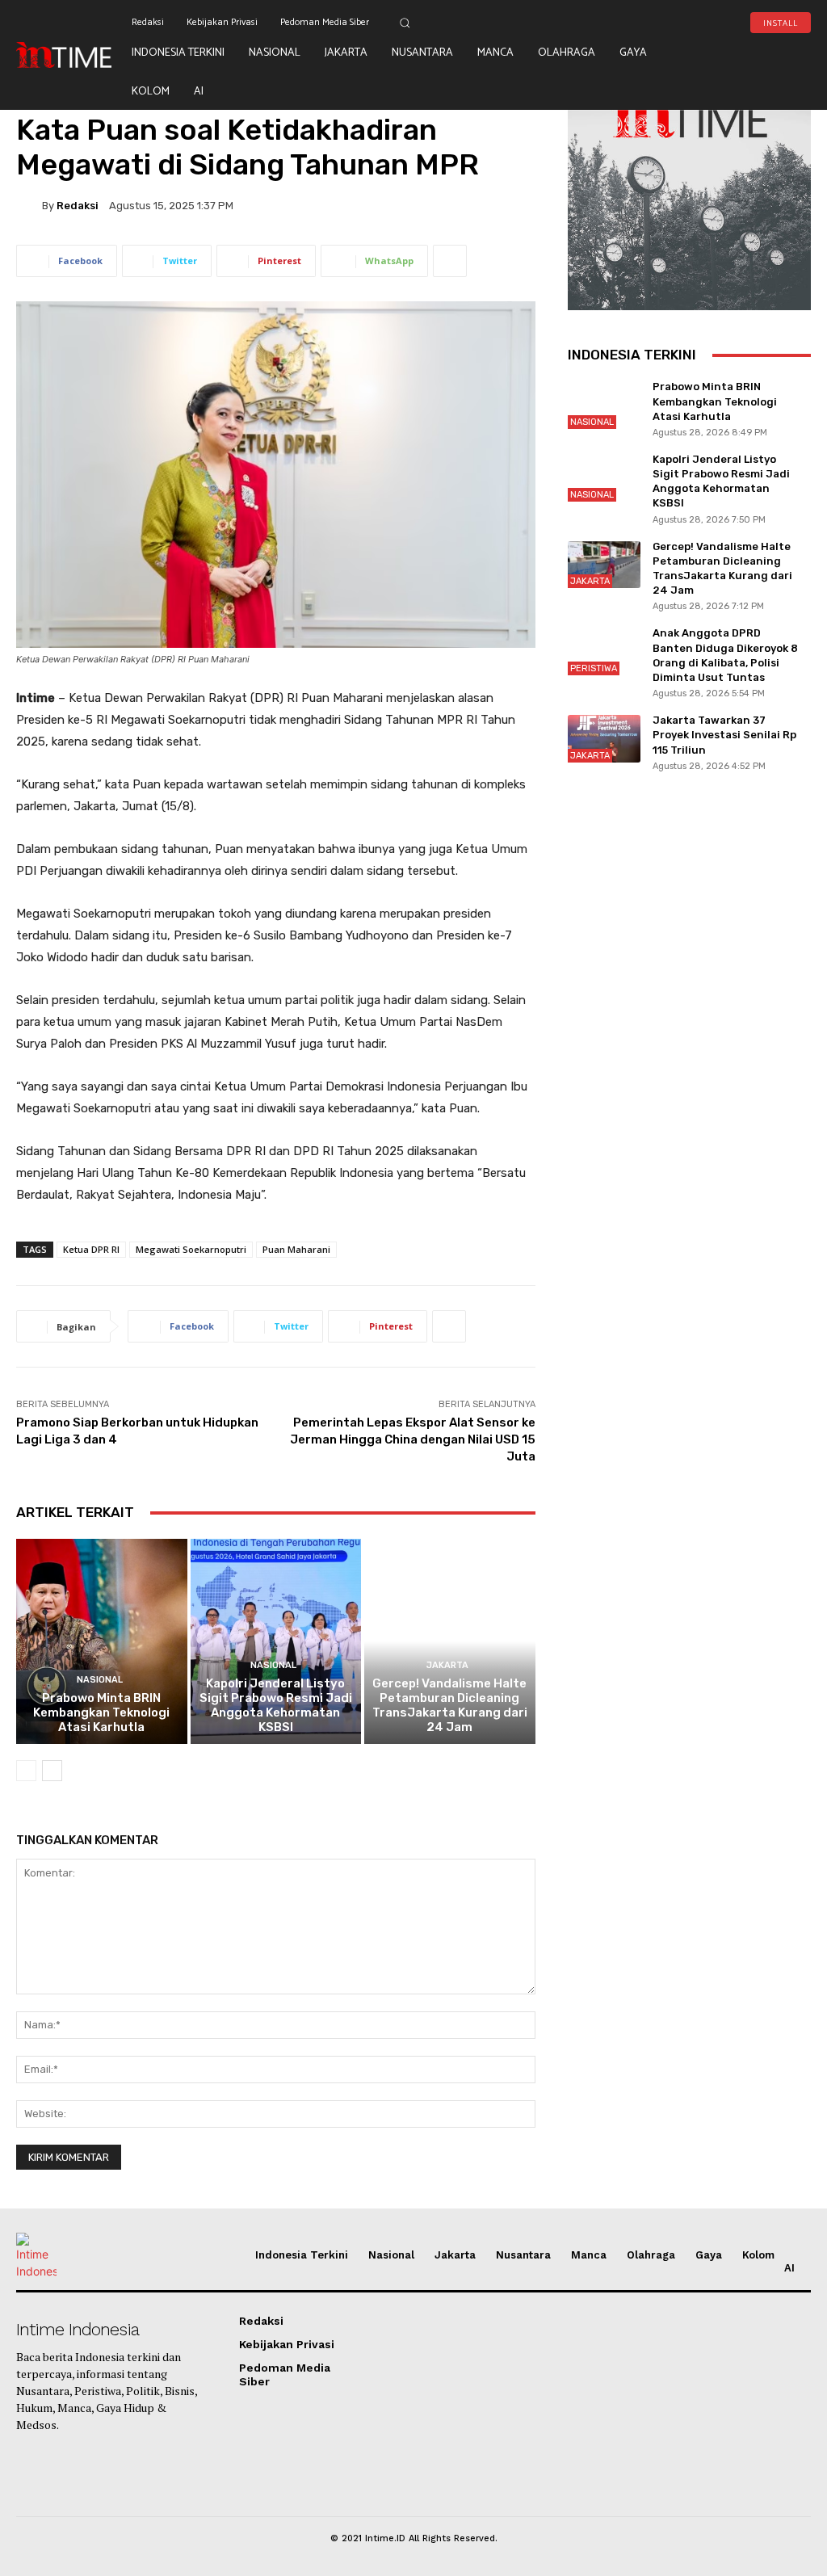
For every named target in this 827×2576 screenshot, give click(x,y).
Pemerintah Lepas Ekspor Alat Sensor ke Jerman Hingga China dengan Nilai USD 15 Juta (413, 1439)
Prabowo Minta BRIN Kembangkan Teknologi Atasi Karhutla (101, 1712)
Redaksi (78, 206)
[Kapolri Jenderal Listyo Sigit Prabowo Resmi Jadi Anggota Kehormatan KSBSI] (276, 1641)
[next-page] (52, 1771)
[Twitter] (786, 59)
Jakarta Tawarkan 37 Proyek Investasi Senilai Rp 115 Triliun (724, 735)
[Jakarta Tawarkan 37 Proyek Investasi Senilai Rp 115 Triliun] (604, 739)
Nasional (100, 1680)
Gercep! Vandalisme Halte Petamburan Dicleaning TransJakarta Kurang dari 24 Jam (450, 1705)
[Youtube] (734, 59)
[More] (450, 261)
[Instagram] (760, 59)
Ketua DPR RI (91, 1249)
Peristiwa (594, 668)
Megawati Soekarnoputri (191, 1249)
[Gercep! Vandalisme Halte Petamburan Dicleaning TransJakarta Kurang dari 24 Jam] (450, 1641)
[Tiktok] (709, 59)
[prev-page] (26, 1771)
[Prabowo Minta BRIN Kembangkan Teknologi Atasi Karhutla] (102, 1641)
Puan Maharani (296, 1249)
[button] (405, 23)
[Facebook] (709, 85)
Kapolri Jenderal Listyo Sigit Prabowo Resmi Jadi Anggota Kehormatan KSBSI (276, 1705)
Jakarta (447, 1665)
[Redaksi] (29, 205)
